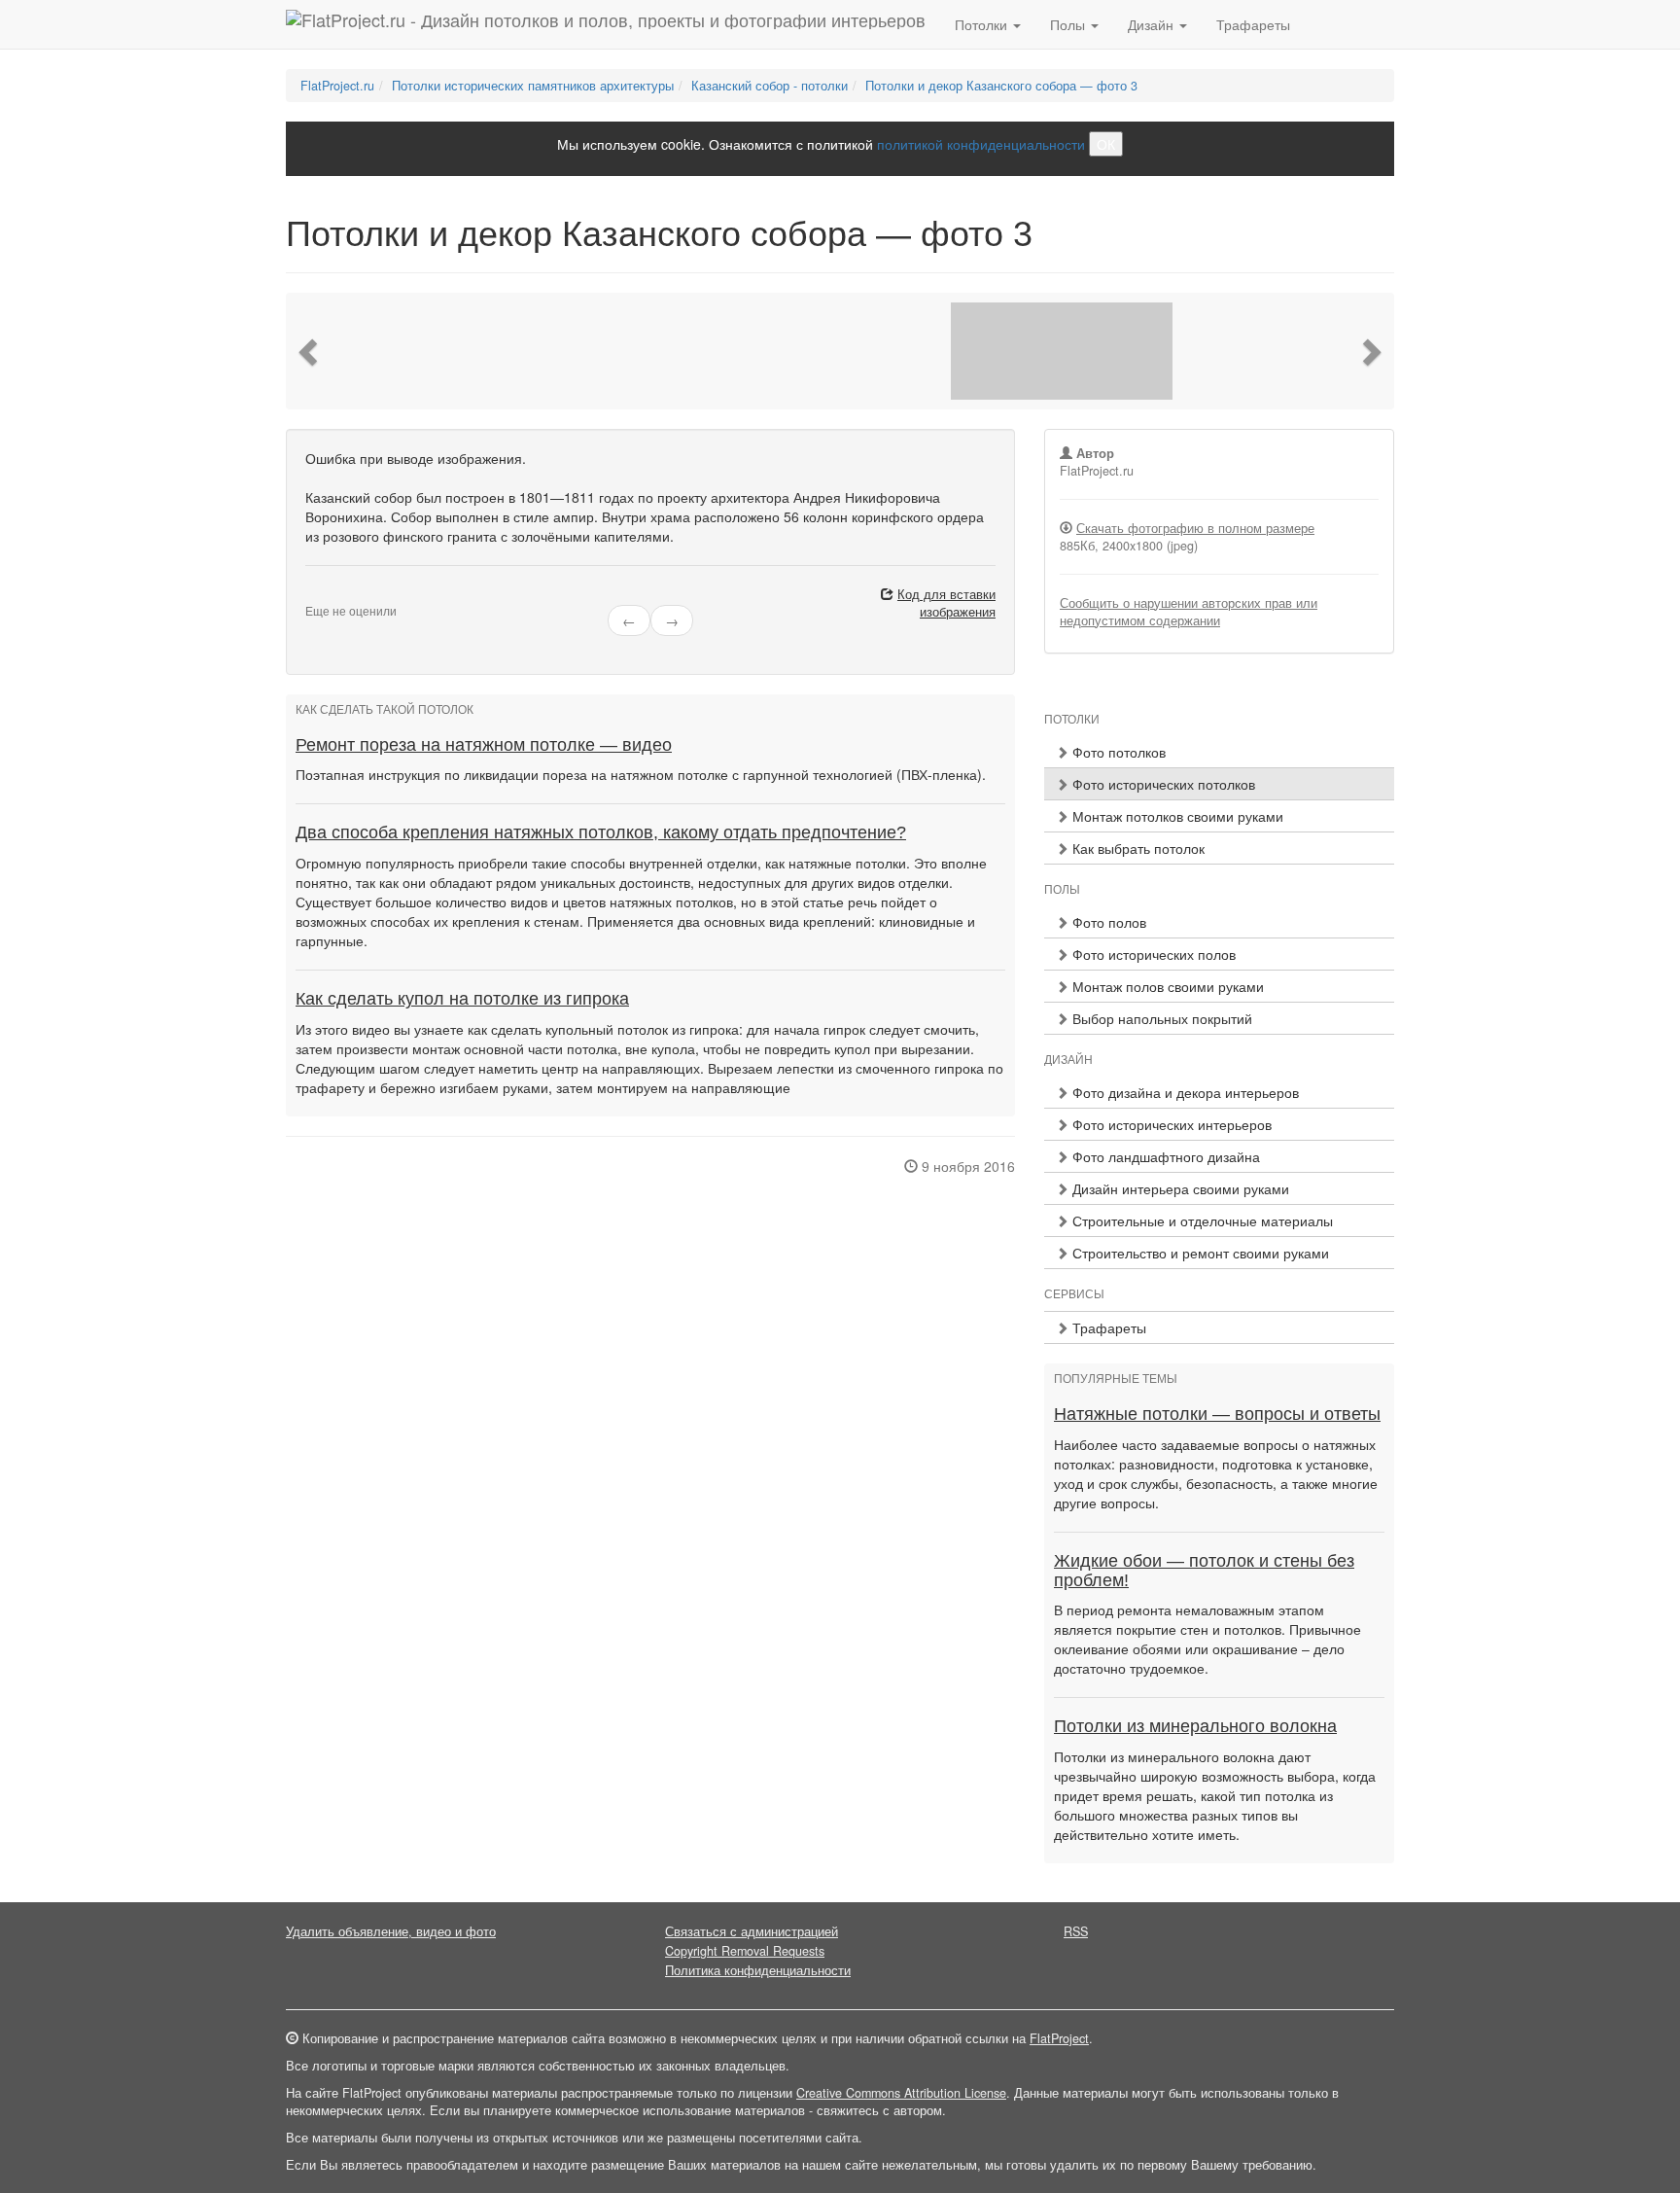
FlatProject (1059, 2038)
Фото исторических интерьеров (1170, 1124)
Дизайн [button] (1153, 24)
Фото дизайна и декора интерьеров (1184, 1092)
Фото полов (1107, 922)
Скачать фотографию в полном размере (1195, 528)
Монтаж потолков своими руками (1176, 816)
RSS (1076, 1931)
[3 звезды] (334, 595)
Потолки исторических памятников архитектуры (533, 86)
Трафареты (1253, 24)
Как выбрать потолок (1137, 848)
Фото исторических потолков (1162, 784)
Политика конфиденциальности (758, 1970)
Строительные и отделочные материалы (1201, 1220)
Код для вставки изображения (946, 603)
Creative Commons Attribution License (901, 2093)
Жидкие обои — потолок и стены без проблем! (1204, 1571)
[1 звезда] (311, 595)
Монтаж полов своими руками (1166, 986)
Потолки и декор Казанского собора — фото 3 (1001, 86)
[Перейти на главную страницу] (606, 24)
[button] (310, 351)
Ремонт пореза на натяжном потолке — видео (484, 745)
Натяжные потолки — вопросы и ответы (1217, 1414)
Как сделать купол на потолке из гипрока (462, 999)
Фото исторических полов (1152, 954)
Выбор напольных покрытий (1160, 1018)
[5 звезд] (358, 595)
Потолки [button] (983, 24)
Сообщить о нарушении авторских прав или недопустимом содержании (1189, 612)
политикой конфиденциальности (981, 144)
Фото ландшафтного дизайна (1164, 1156)
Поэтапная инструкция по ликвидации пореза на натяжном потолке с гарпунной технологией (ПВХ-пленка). (641, 774)
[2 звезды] (323, 595)
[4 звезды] (346, 595)
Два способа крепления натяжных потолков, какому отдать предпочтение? (601, 832)
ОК (1106, 144)
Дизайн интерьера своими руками (1179, 1188)
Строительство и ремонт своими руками (1199, 1253)
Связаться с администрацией (752, 1931)
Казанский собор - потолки (770, 86)
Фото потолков (1117, 752)
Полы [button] (1069, 24)
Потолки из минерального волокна (1195, 1726)
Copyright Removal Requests (745, 1951)
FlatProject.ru (337, 86)
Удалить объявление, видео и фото (391, 1931)
